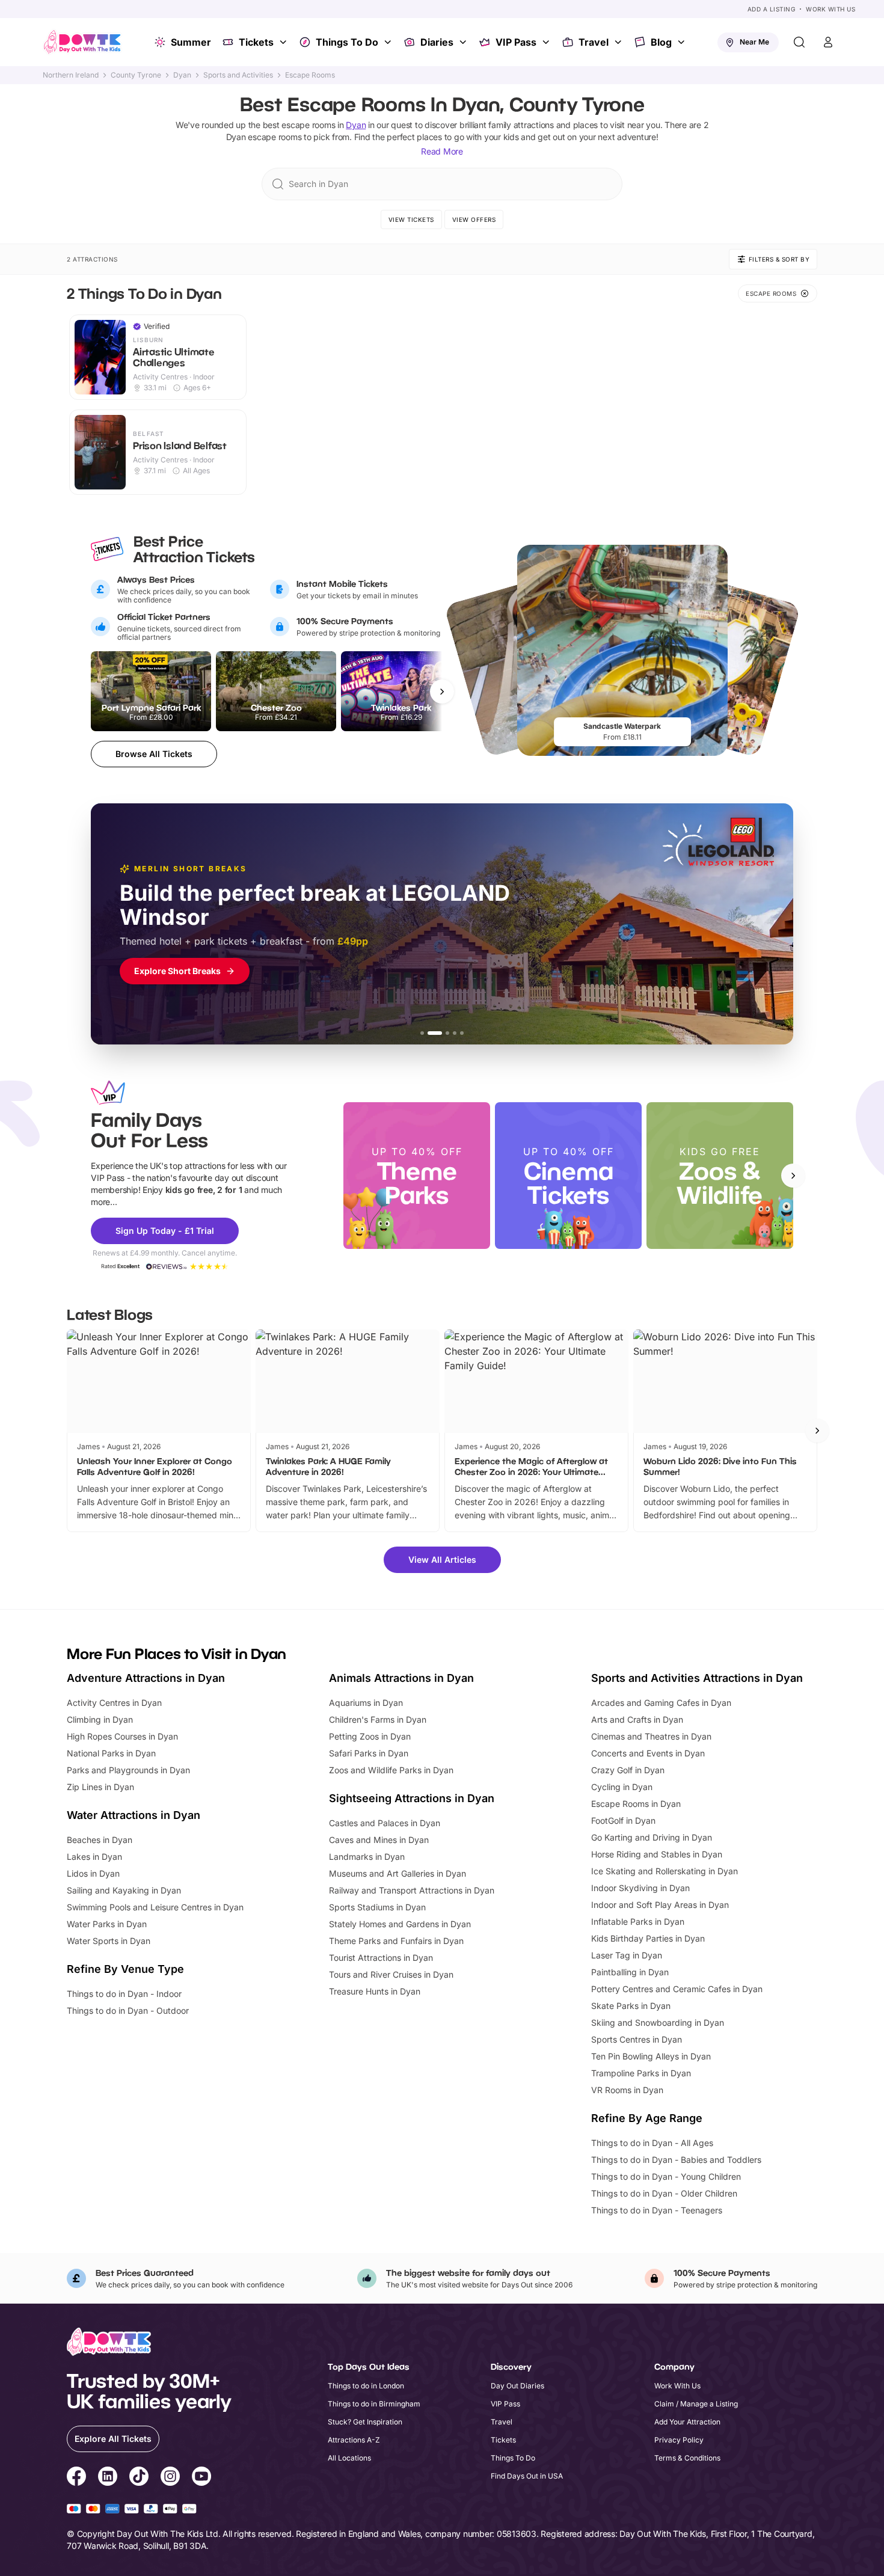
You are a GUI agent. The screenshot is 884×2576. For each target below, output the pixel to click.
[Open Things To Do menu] (389, 42)
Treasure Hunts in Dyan (375, 1991)
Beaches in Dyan (100, 1840)
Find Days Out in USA (527, 2476)
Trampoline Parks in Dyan (641, 2073)
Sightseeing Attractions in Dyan (412, 1798)
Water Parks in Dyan (107, 1924)
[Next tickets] (442, 692)
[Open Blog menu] (683, 42)
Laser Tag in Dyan (627, 1955)
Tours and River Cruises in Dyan (391, 1974)
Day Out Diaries (517, 2386)
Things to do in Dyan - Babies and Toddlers (676, 2160)
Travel (594, 42)
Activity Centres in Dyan (114, 1703)
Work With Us (830, 9)
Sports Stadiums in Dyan (377, 1907)
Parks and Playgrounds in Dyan (128, 1770)
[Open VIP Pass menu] (547, 42)
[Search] (799, 42)
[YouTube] (201, 2478)
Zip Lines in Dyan (100, 1787)
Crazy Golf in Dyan (628, 1770)
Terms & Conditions (687, 2458)
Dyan (182, 75)
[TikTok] (139, 2478)
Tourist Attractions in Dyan (381, 1958)
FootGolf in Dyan (623, 1820)
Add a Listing (772, 9)
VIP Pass (516, 42)
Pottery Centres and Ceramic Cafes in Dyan (677, 1989)
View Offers (474, 219)
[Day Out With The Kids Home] (82, 42)
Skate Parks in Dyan (631, 2006)
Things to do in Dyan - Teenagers (657, 2210)
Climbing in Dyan (100, 1719)
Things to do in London (366, 2386)
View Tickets (411, 219)
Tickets (256, 42)
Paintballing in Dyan (630, 1972)
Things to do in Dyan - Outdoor (128, 2010)
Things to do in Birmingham (374, 2404)
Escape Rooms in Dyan (636, 1804)
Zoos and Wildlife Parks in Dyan (391, 1770)
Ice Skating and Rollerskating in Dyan (665, 1871)
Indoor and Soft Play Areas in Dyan (660, 1905)
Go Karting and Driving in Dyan (652, 1837)
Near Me (754, 42)
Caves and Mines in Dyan (379, 1840)
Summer (191, 42)
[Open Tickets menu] (284, 42)
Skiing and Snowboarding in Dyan (658, 2022)
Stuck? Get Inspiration (365, 2422)
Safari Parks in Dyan (369, 1753)
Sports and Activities (238, 75)
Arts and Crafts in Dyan (637, 1719)
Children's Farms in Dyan (378, 1719)
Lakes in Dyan (94, 1857)
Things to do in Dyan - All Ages (652, 2143)
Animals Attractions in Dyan (401, 1678)
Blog (661, 42)
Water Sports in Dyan (109, 1941)
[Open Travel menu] (619, 42)
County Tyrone (136, 75)
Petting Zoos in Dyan (370, 1736)
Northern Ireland (71, 75)
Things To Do (347, 42)
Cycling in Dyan (622, 1787)
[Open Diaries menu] (464, 42)
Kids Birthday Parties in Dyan (648, 1938)
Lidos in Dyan (93, 1873)
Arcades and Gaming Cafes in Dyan (661, 1703)
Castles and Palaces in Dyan (385, 1823)
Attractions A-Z (354, 2440)
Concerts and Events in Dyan (648, 1753)
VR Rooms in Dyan (627, 2090)
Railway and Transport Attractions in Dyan (412, 1890)
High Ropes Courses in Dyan (122, 1736)
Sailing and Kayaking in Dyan (124, 1890)
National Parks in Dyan (111, 1753)
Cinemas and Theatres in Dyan (651, 1736)
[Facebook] (76, 2478)
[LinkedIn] (108, 2478)
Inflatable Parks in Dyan (638, 1921)
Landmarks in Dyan (367, 1857)
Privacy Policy (679, 2440)
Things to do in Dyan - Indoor (124, 1994)
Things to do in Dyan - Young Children (666, 2176)
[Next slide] (793, 1176)
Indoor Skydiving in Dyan (640, 1888)
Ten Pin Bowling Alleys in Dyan (651, 2056)
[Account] (828, 42)
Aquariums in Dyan (366, 1703)
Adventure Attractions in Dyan (146, 1678)
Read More (442, 151)
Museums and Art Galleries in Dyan (397, 1873)
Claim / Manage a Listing (696, 2404)
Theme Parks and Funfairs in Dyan (396, 1941)
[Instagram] (170, 2478)
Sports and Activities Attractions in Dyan (697, 1678)
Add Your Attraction (687, 2422)
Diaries (437, 42)
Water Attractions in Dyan (134, 1815)
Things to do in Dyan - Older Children (664, 2193)
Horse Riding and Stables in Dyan (657, 1854)
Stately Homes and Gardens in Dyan (400, 1924)
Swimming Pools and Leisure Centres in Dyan (155, 1907)
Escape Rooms (310, 75)
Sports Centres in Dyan (637, 2039)
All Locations (349, 2458)
